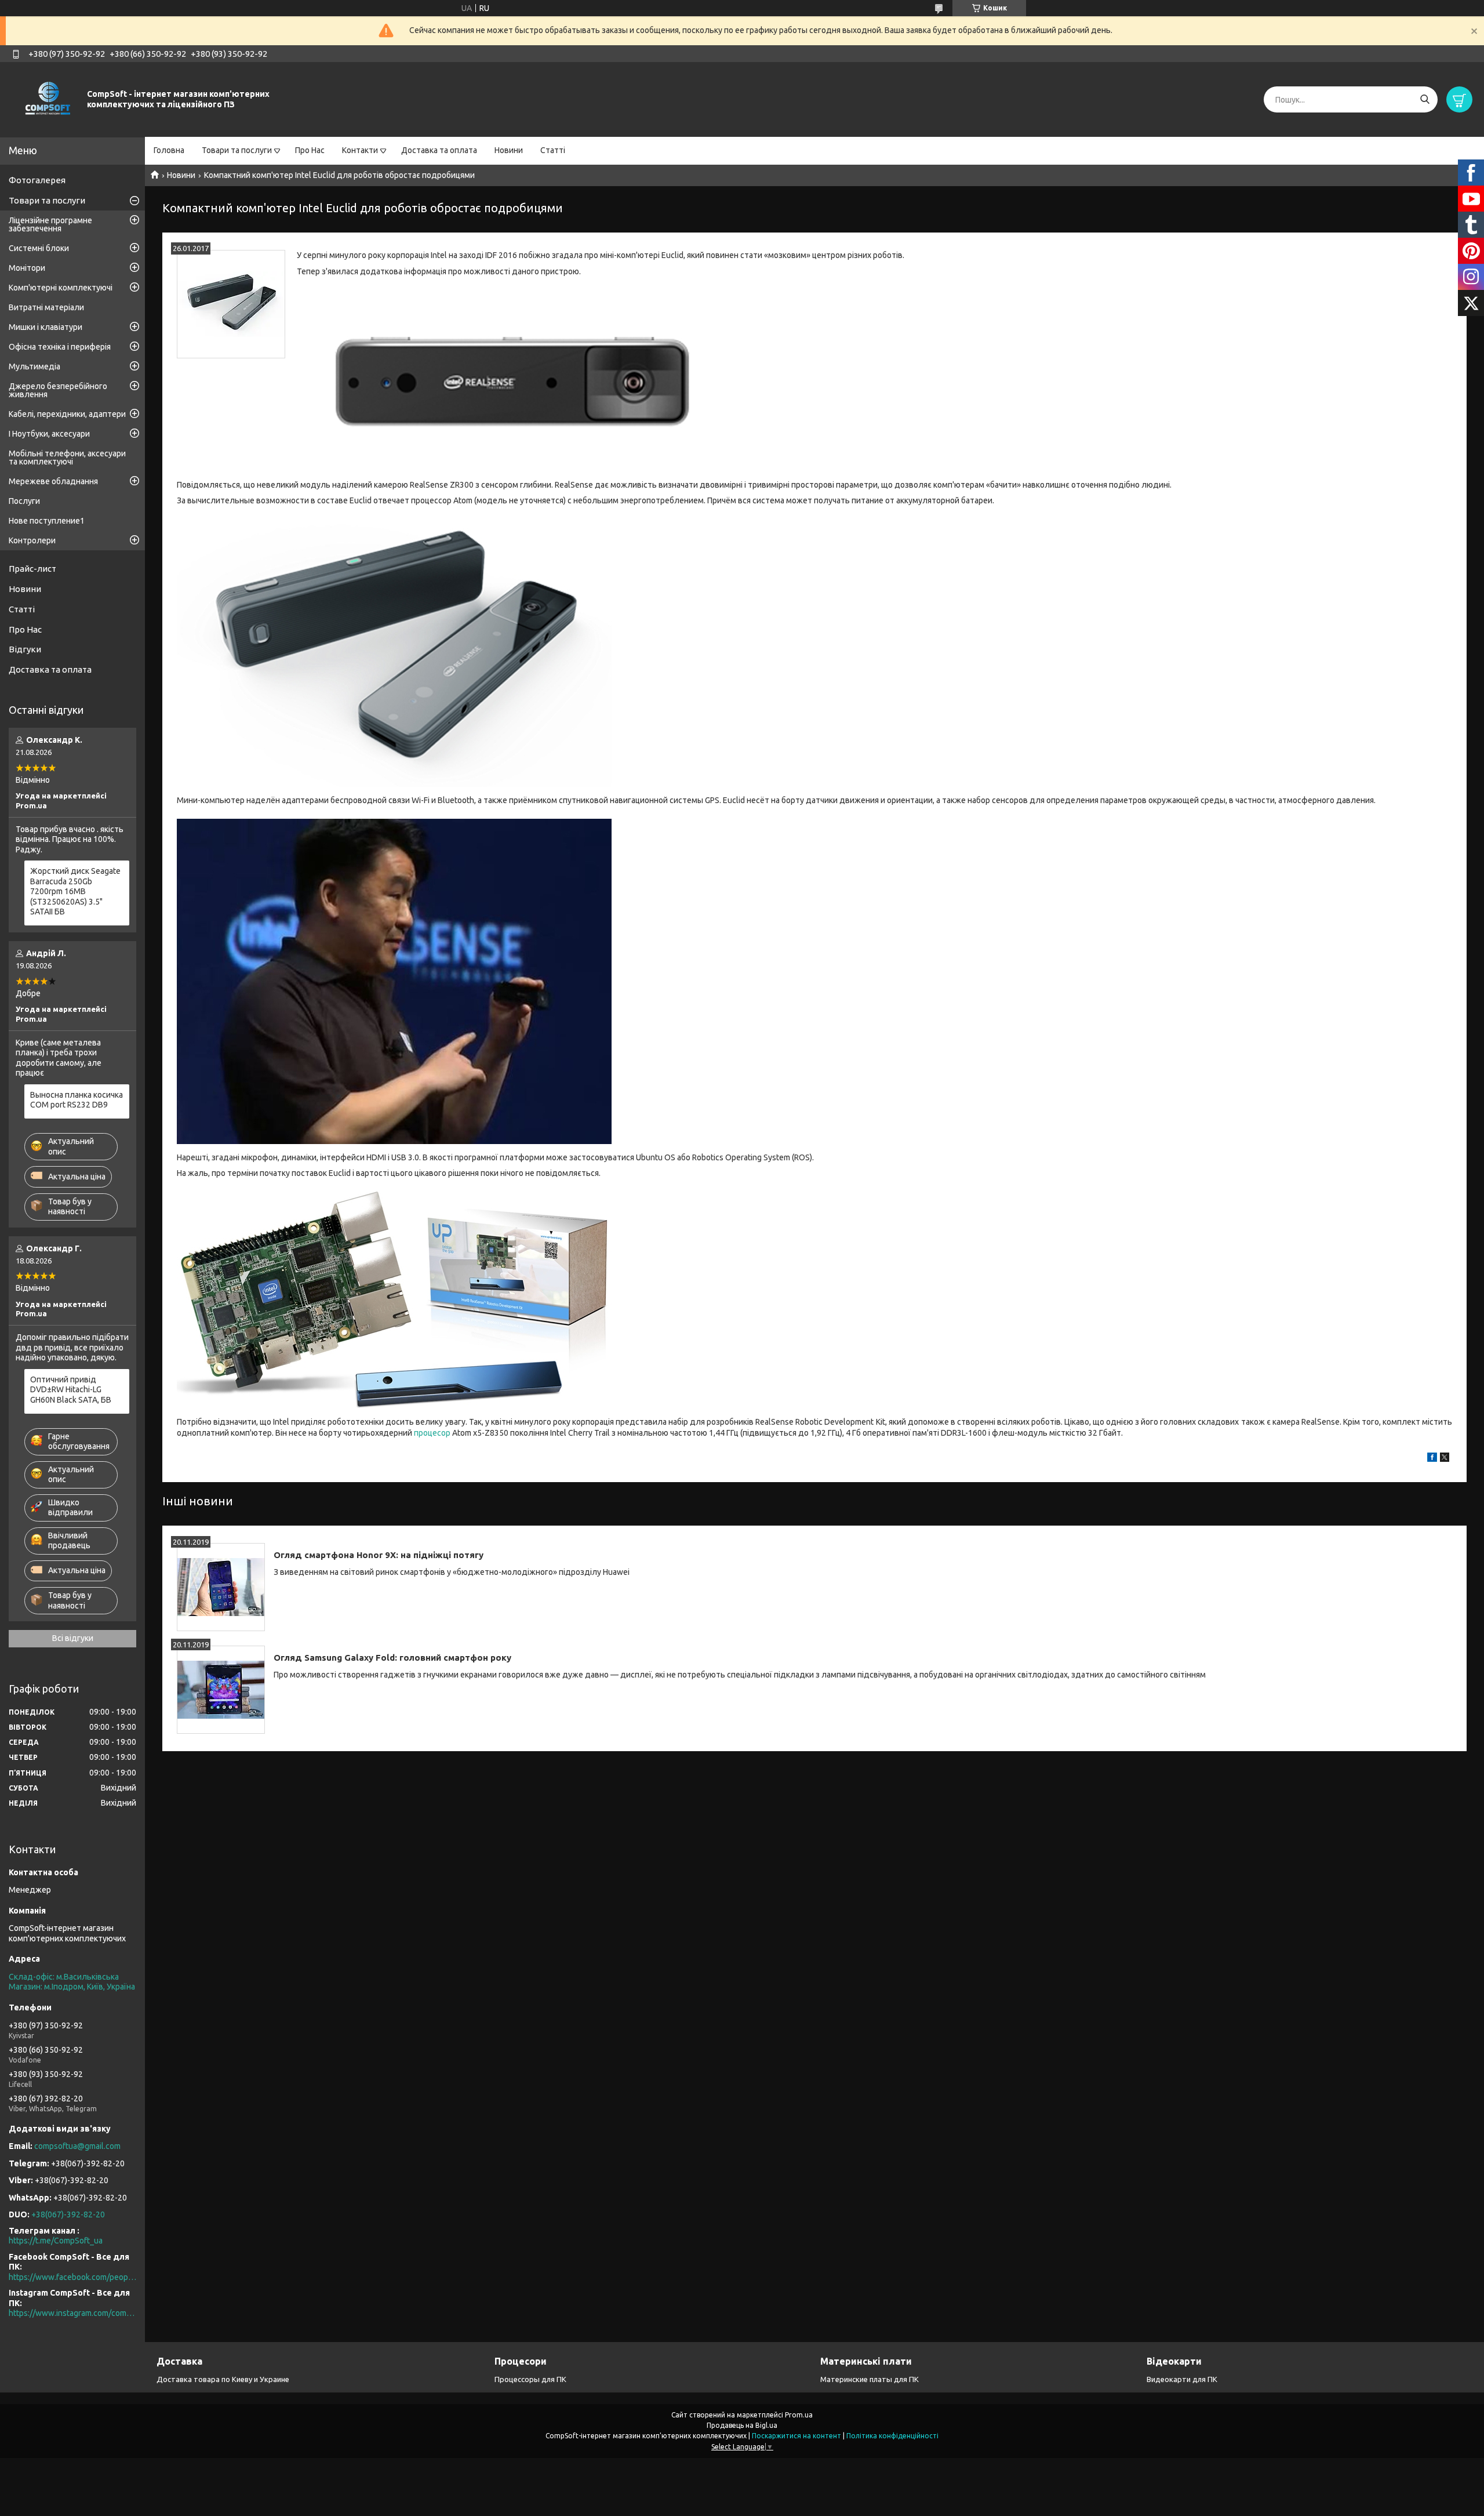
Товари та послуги (237, 150)
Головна (169, 150)
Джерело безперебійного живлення (58, 390)
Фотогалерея (37, 180)
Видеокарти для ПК (1182, 2379)
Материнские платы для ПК (870, 2379)
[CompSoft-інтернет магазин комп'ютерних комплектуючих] (46, 99)
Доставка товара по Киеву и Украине (223, 2379)
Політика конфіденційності (892, 2436)
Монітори (27, 268)
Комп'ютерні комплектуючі (61, 288)
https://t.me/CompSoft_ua (56, 2241)
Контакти (360, 150)
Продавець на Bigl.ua (742, 2425)
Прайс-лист (32, 569)
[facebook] (1432, 1459)
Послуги (24, 501)
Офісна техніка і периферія (60, 347)
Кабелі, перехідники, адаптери (67, 414)
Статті (553, 150)
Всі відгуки (73, 1638)
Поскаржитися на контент (796, 2436)
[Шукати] (1425, 99)
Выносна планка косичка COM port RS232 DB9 (77, 1100)
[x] (1445, 1459)
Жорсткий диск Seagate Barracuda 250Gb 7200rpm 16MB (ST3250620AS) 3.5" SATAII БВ (75, 891)
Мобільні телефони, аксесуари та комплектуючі (67, 458)
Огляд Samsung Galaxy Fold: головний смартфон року (392, 1658)
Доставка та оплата (439, 150)
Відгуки (25, 649)
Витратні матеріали (46, 307)
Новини (509, 150)
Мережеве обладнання (53, 481)
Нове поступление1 (47, 521)
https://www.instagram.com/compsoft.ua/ (72, 2313)
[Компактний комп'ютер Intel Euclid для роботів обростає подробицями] (231, 304)
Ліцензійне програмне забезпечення (50, 224)
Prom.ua (799, 2415)
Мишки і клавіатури (46, 327)
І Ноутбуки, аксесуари (49, 434)
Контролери (32, 540)
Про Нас (310, 150)
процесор (432, 1433)
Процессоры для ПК (530, 2379)
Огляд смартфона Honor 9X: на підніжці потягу (379, 1555)
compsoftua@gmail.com (77, 2146)
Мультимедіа (34, 366)
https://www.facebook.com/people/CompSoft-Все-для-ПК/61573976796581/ (72, 2277)
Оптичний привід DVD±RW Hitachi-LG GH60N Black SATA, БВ (71, 1390)
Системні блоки (39, 248)
